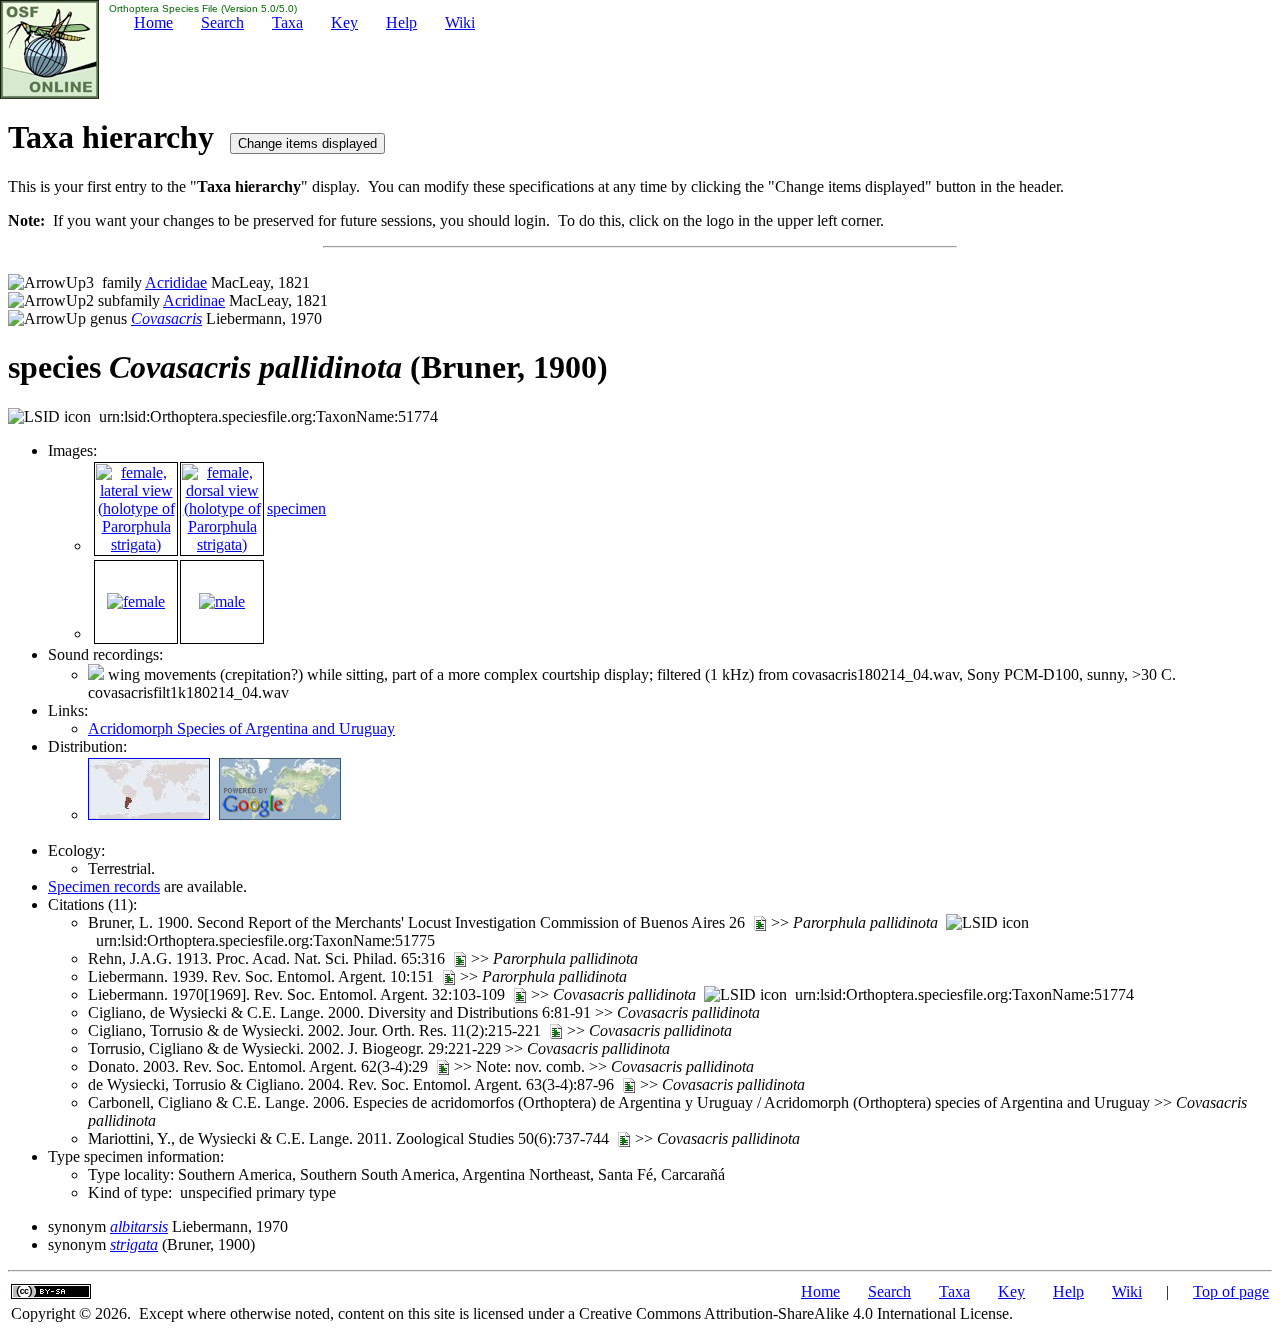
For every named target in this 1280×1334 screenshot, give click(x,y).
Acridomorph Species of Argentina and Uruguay (241, 728)
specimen (296, 508)
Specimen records (104, 886)
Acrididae (176, 282)
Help (401, 22)
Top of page (1231, 1291)
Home (153, 22)
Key (344, 22)
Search (222, 22)
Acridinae (194, 300)
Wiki (460, 22)
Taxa (287, 22)
